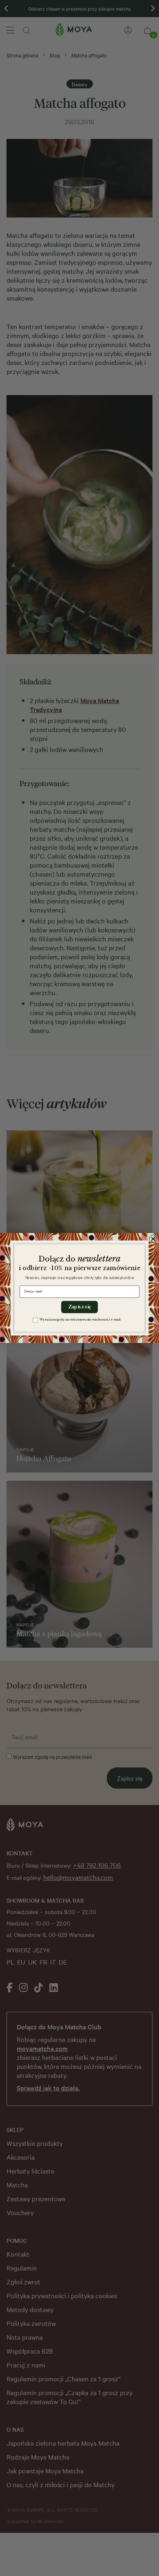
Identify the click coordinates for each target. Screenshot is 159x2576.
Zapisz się (79, 1307)
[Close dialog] (153, 1239)
